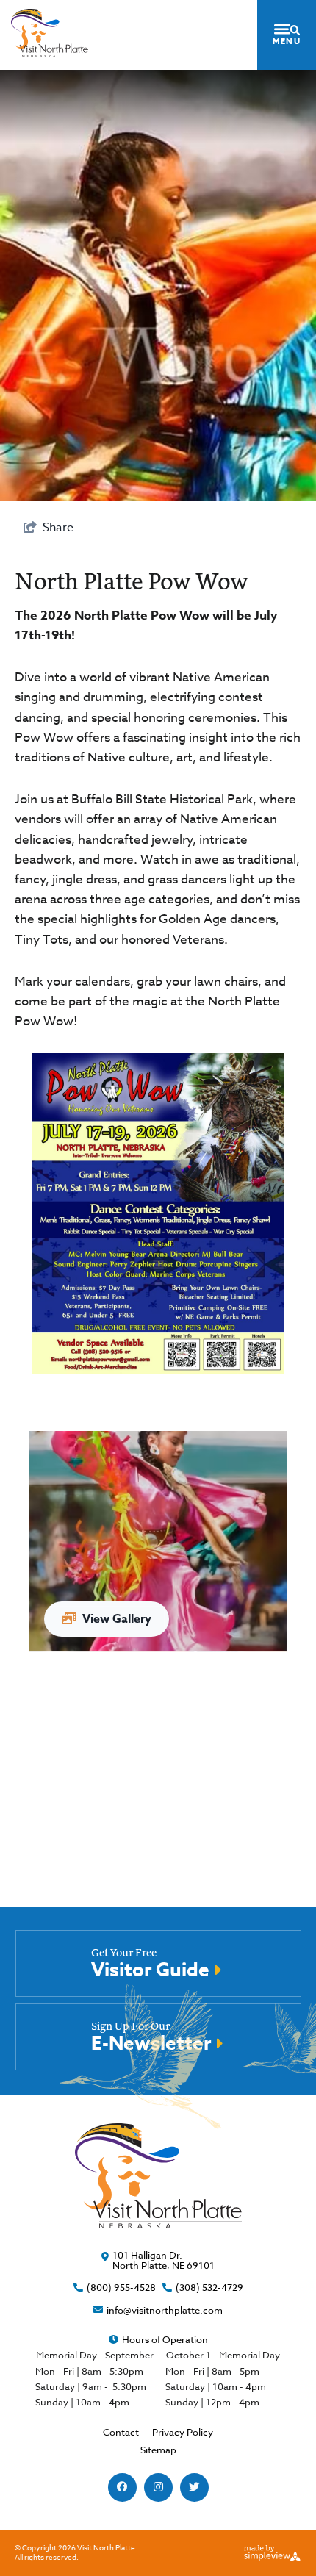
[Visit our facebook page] (122, 2487)
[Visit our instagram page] (158, 2487)
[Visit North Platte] (50, 33)
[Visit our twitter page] (194, 2487)
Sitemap (158, 2450)
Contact (121, 2432)
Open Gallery (158, 1541)
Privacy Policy (183, 2432)
